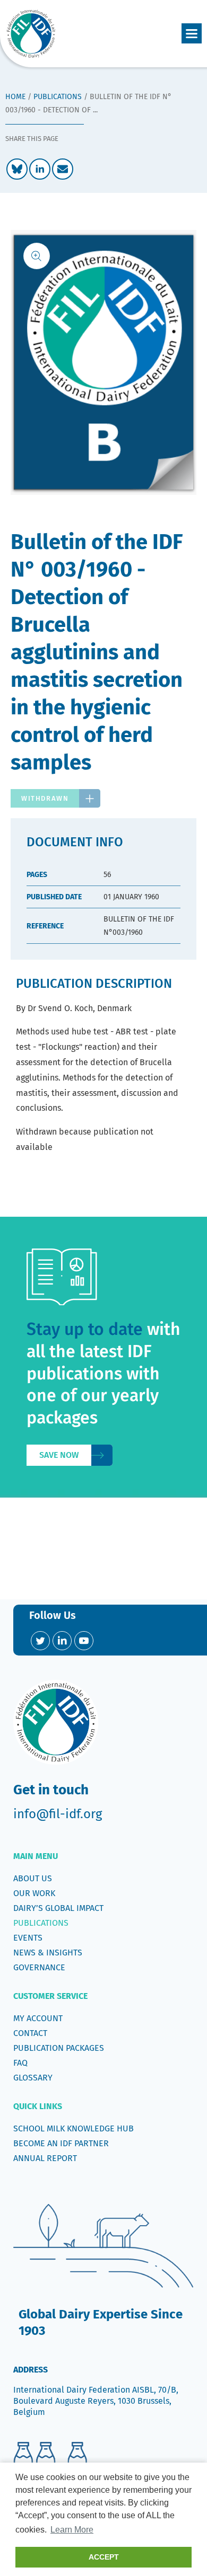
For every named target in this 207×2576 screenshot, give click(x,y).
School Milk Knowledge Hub (74, 2128)
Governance (39, 1967)
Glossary (33, 2078)
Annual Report (45, 2158)
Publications (58, 97)
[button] (192, 33)
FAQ (20, 2063)
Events (28, 1938)
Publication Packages (59, 2048)
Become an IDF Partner (61, 2143)
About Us (33, 1878)
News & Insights (48, 1953)
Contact (30, 2033)
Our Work (34, 1893)
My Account (38, 2018)
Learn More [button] (72, 2530)
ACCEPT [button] (104, 2557)
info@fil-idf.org (58, 1814)
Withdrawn (45, 798)
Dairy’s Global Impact (58, 1908)
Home (15, 97)
